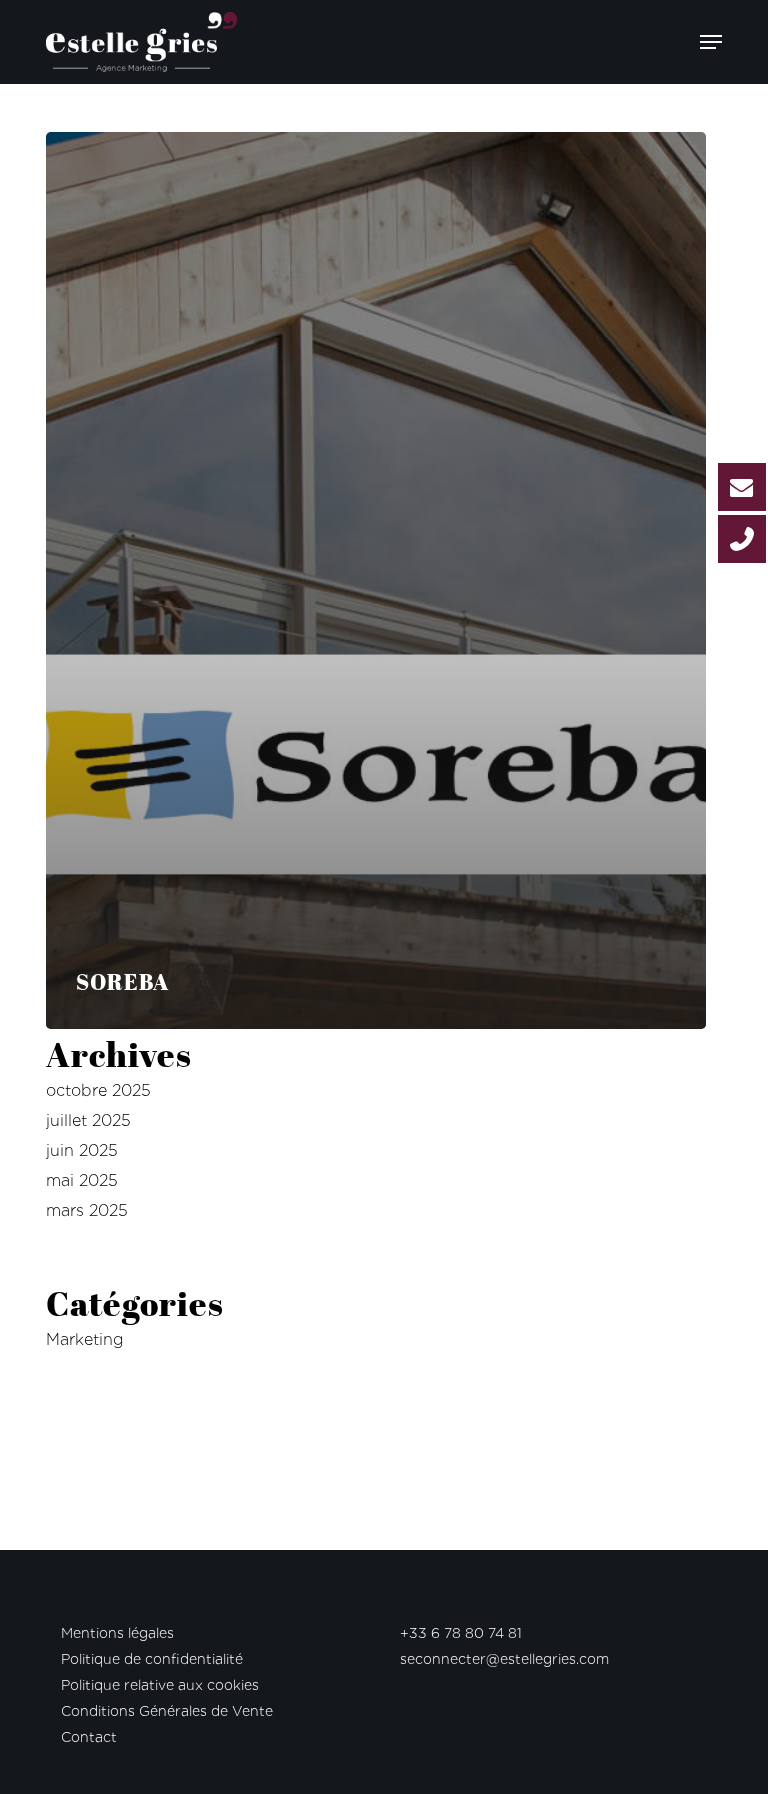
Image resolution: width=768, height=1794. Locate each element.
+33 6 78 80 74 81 (461, 1633)
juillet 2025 (88, 1120)
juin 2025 (82, 1150)
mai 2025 (82, 1180)
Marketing (85, 1339)
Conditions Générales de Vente (167, 1711)
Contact (89, 1737)
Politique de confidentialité (152, 1659)
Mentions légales (117, 1633)
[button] (711, 42)
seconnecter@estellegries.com (504, 1659)
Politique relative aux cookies (160, 1685)
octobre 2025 (98, 1090)
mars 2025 (87, 1210)
